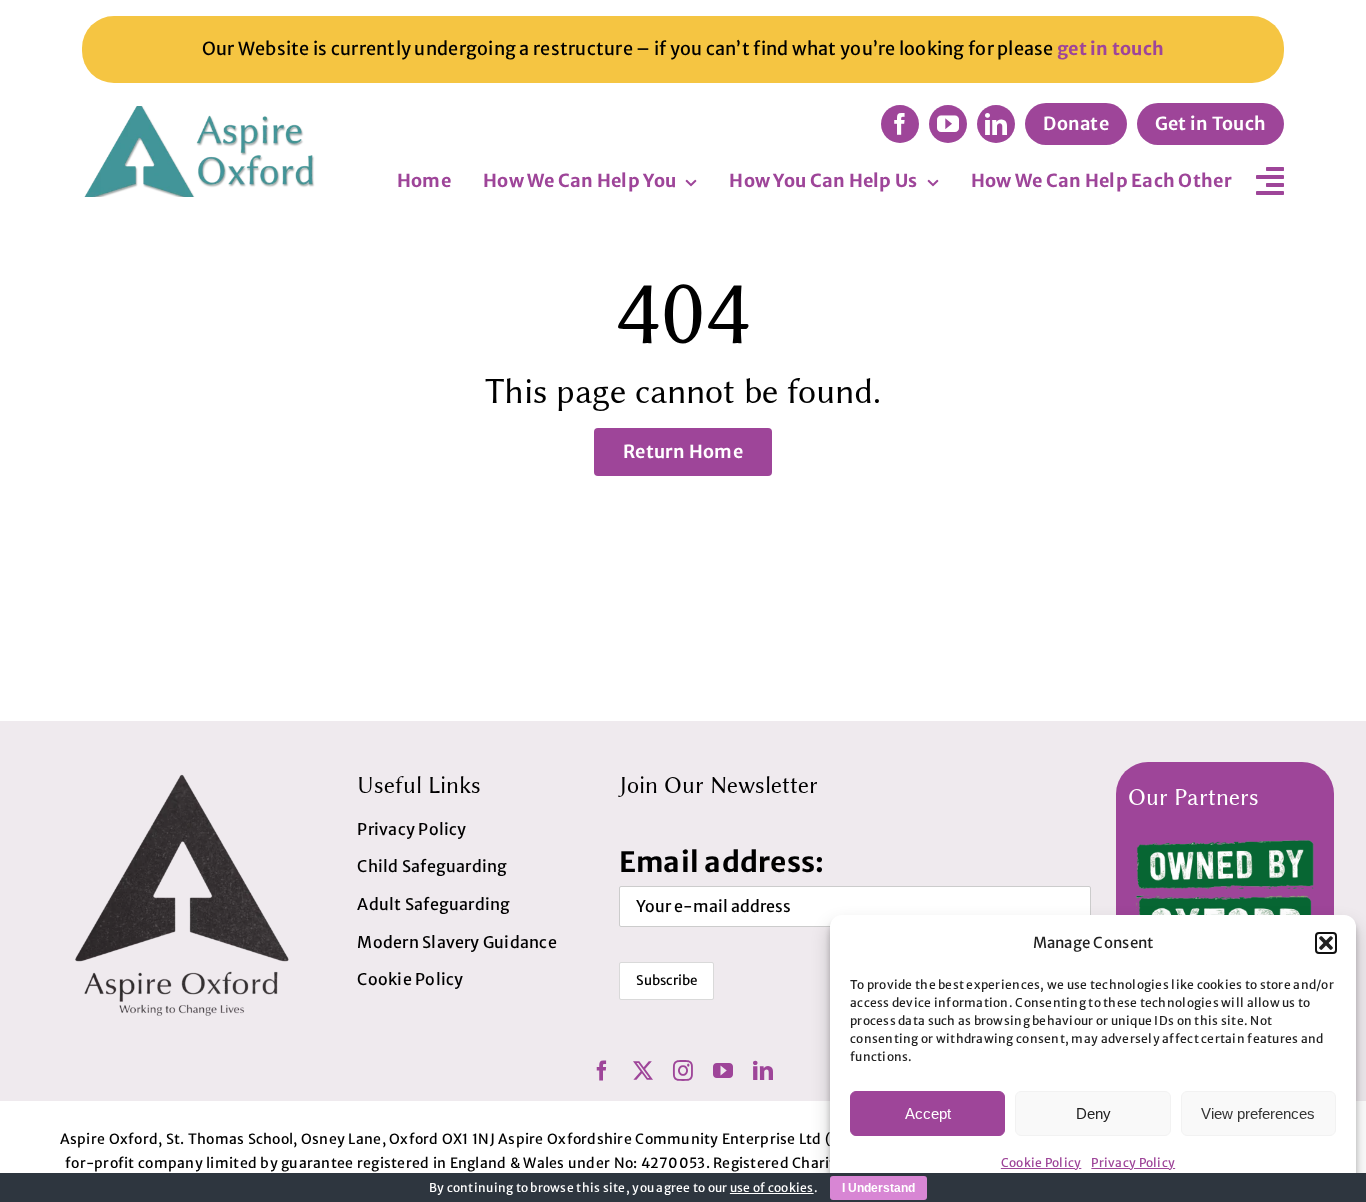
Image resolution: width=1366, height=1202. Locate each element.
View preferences (1258, 1113)
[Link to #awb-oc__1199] (1270, 181)
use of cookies (772, 1187)
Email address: (722, 862)
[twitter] (643, 1071)
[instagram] (683, 1071)
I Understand (878, 1188)
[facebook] (900, 124)
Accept (928, 1113)
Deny (1093, 1113)
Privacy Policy (1133, 1162)
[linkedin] (996, 124)
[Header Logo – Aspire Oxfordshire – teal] (202, 114)
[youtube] (948, 124)
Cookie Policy (1041, 1162)
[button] (1326, 943)
